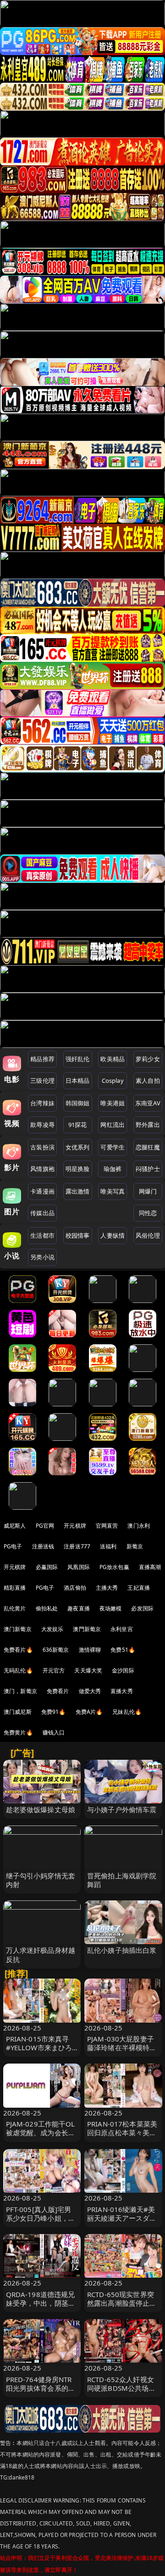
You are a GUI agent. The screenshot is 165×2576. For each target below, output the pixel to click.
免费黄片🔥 (18, 1732)
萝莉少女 (148, 1059)
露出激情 (78, 1191)
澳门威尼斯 (18, 1712)
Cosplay (113, 1080)
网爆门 (148, 1191)
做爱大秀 (90, 1691)
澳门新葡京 (18, 1629)
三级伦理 (42, 1080)
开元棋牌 (75, 1526)
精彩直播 (15, 1588)
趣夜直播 (79, 1608)
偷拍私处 (47, 1608)
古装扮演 (42, 1147)
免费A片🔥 (89, 1712)
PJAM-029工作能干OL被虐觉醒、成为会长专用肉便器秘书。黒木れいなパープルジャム (41, 2137)
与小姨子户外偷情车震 (122, 1809)
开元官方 (54, 1670)
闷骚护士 (148, 1169)
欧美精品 (113, 1059)
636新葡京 (56, 1650)
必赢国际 (47, 1567)
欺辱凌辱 (42, 1125)
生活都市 (42, 1235)
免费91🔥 (54, 1712)
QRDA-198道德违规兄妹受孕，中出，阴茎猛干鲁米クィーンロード (41, 2303)
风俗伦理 (148, 1235)
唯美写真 (113, 1191)
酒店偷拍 (75, 1588)
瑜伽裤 (113, 1169)
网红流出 (113, 1125)
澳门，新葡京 (20, 1691)
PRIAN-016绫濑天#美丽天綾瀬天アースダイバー (122, 2218)
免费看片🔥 (18, 1650)
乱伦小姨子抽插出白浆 (122, 1950)
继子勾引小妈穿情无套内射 (41, 1880)
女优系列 (78, 1147)
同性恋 (148, 1213)
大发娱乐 (52, 1629)
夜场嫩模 (111, 1608)
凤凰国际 (79, 1567)
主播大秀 (107, 1588)
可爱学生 (113, 1147)
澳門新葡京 (87, 1629)
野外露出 (148, 1125)
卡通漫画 (42, 1191)
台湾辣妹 (42, 1103)
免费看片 (58, 1691)
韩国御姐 (78, 1103)
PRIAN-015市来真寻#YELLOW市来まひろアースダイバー (39, 2047)
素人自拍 (148, 1080)
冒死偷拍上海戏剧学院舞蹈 (122, 1880)
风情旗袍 (42, 1169)
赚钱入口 (54, 1732)
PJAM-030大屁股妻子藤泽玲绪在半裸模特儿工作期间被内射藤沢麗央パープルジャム (122, 2052)
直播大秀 (122, 1691)
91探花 (78, 1125)
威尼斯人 (15, 1526)
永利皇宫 (122, 1629)
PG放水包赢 (114, 1567)
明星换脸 (78, 1169)
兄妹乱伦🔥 (127, 1712)
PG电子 (13, 1546)
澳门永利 (139, 1526)
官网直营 (107, 1526)
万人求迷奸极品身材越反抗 (41, 1954)
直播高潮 (150, 1567)
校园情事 (78, 1235)
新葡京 (135, 1546)
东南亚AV (148, 1103)
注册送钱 (43, 1546)
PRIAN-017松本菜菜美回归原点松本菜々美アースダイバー (122, 2132)
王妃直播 (139, 1588)
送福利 (108, 1546)
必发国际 (142, 1608)
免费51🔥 (123, 1650)
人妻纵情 (113, 1235)
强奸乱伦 (78, 1059)
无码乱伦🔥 (18, 1670)
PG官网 (45, 1526)
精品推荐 (42, 1059)
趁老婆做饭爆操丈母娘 (41, 1809)
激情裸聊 (90, 1650)
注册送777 (77, 1546)
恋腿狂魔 (148, 1147)
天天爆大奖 (88, 1670)
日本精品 (78, 1080)
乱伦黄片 (15, 1608)
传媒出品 (42, 1213)
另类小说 (42, 1257)
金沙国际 (123, 1670)
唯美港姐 (113, 1103)
